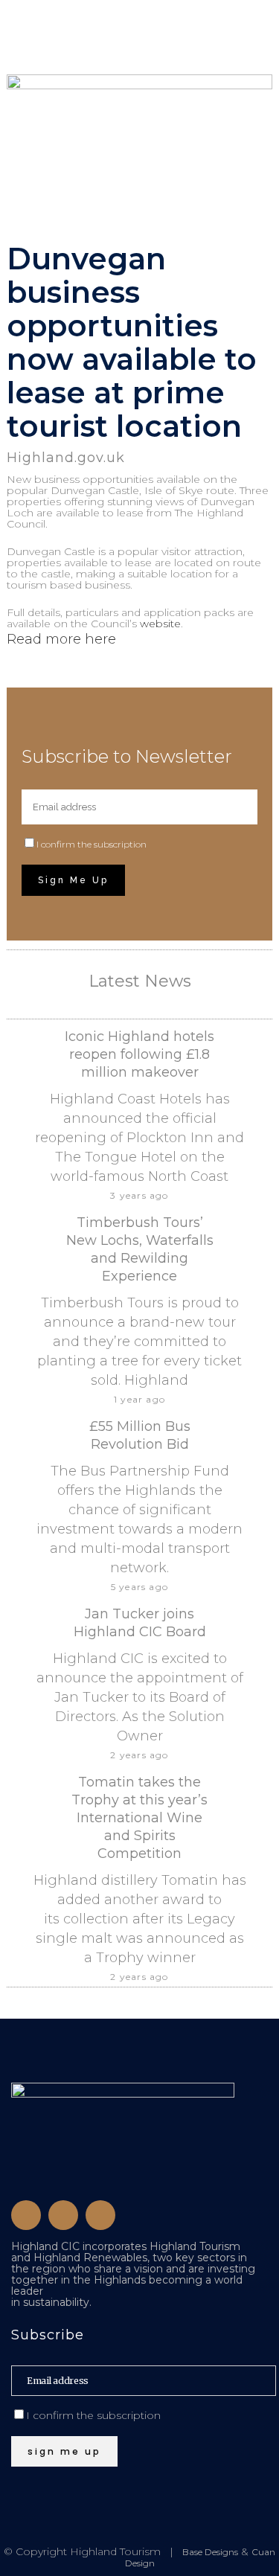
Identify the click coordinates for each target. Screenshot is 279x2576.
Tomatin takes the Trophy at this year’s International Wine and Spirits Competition (139, 1818)
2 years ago (139, 1755)
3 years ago (139, 1195)
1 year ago (139, 1399)
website (160, 624)
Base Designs (210, 2552)
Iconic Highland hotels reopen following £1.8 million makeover (139, 1054)
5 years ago (139, 1587)
